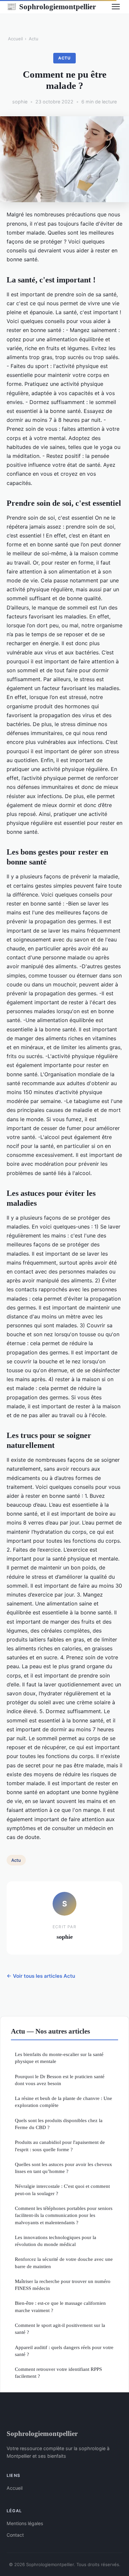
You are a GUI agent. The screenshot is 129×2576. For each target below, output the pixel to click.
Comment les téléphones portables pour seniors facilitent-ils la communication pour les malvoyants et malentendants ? (64, 2215)
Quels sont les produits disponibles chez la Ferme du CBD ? (59, 2124)
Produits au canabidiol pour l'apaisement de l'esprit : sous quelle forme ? (60, 2146)
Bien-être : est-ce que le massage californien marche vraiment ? (60, 2306)
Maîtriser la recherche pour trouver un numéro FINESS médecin (63, 2285)
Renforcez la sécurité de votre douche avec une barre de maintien (64, 2263)
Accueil (15, 39)
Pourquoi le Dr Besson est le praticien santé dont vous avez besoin (60, 2080)
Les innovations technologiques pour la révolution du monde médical (56, 2241)
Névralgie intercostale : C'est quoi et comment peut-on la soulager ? (62, 2190)
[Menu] (116, 7)
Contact (15, 2535)
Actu (34, 39)
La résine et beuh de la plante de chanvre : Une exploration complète (64, 2102)
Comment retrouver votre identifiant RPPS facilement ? (58, 2373)
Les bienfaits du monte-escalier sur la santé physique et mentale (59, 2058)
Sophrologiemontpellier (51, 7)
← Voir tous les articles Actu (41, 1976)
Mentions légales (25, 2523)
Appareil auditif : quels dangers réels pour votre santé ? (64, 2351)
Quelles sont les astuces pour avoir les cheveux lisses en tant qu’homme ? (64, 2168)
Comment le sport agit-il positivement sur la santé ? (60, 2329)
